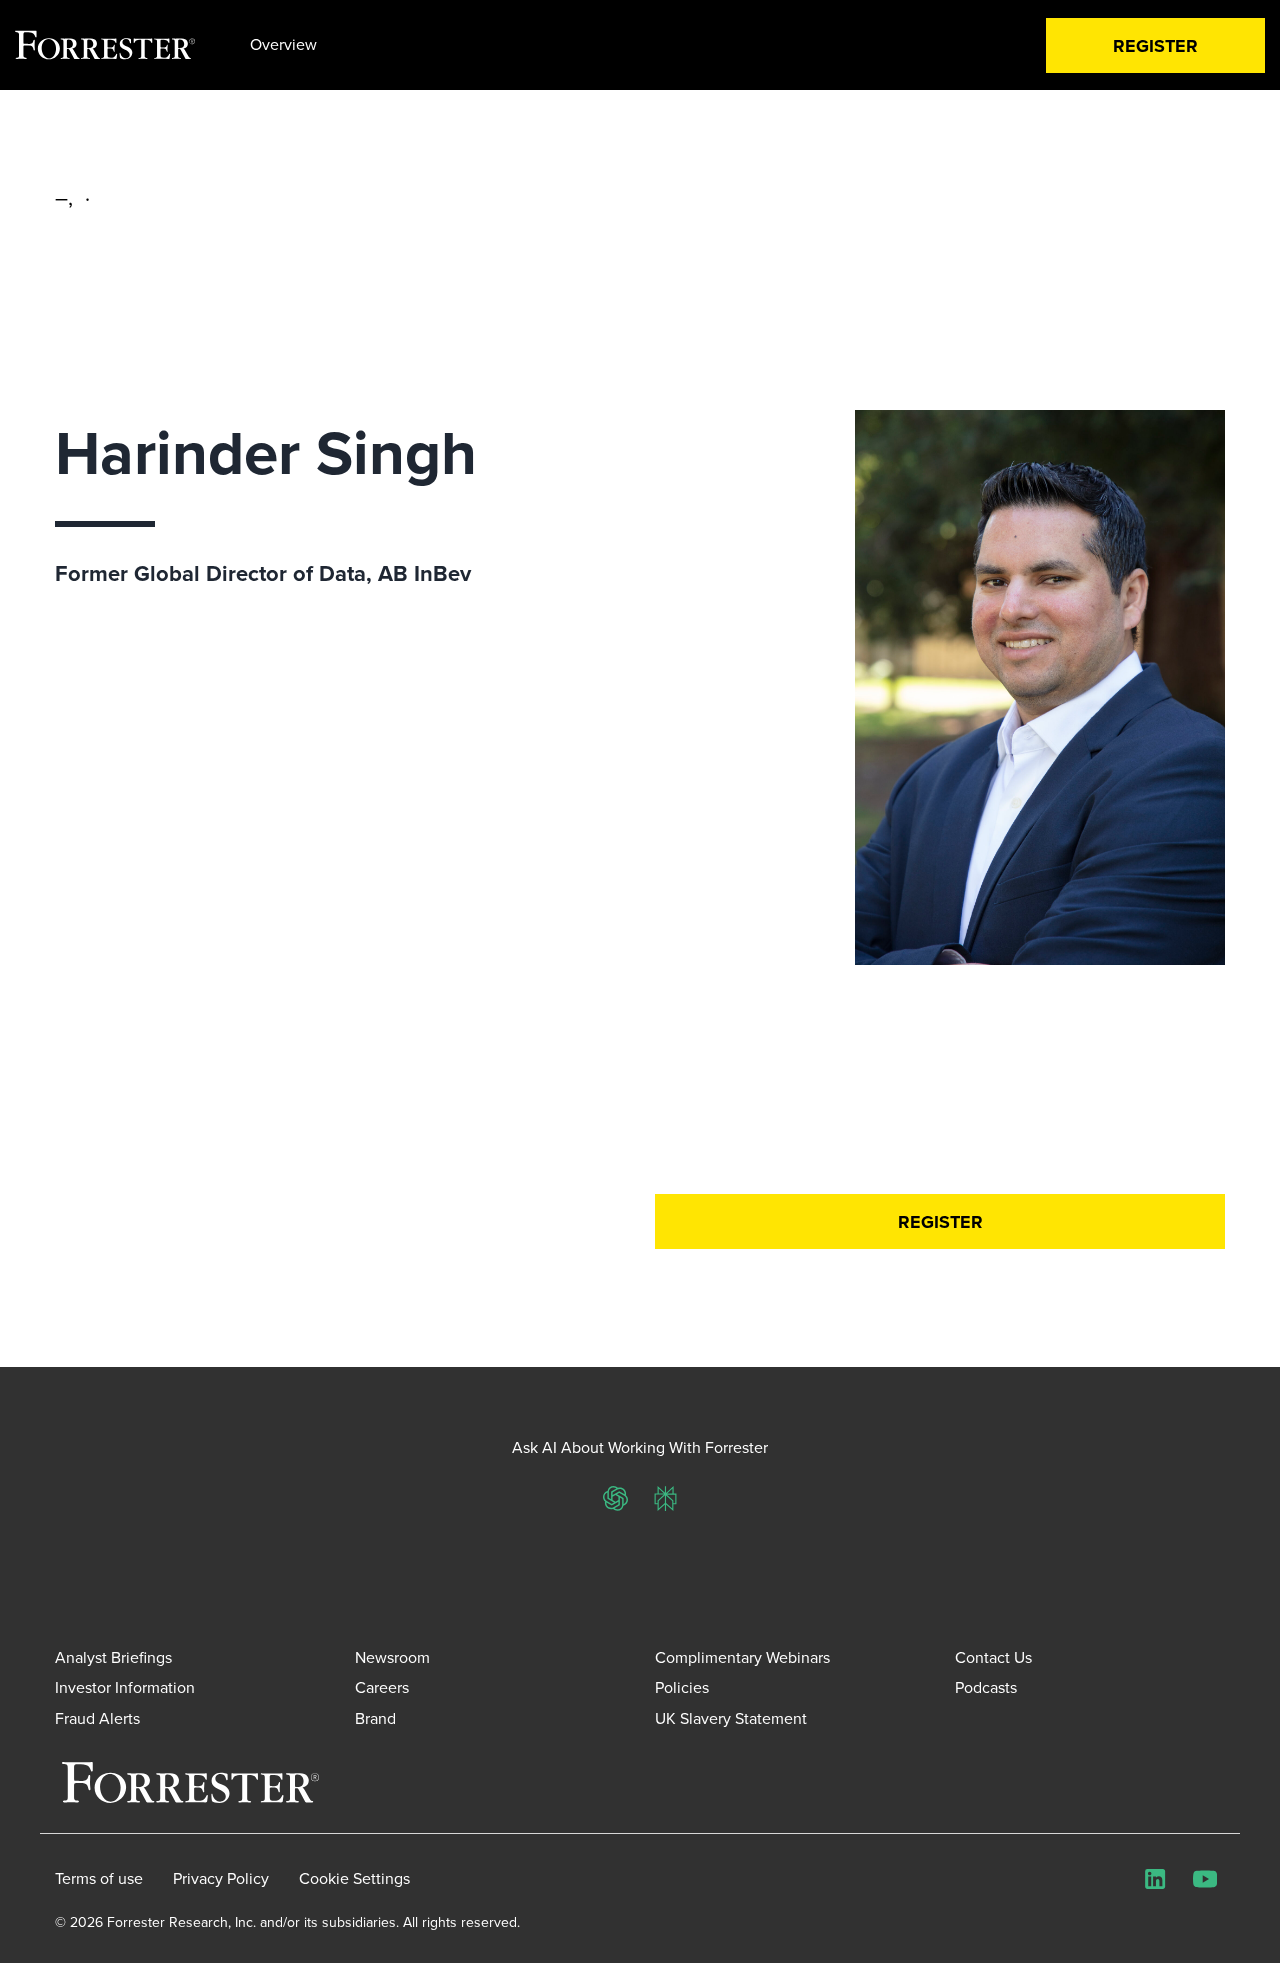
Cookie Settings (354, 1879)
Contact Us (993, 1657)
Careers (382, 1687)
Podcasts (986, 1687)
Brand (375, 1718)
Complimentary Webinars (742, 1657)
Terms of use (99, 1879)
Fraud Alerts (97, 1718)
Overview (283, 44)
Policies (682, 1687)
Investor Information (125, 1687)
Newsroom (392, 1657)
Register (1155, 46)
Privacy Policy (221, 1879)
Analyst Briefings (113, 1657)
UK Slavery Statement (731, 1718)
